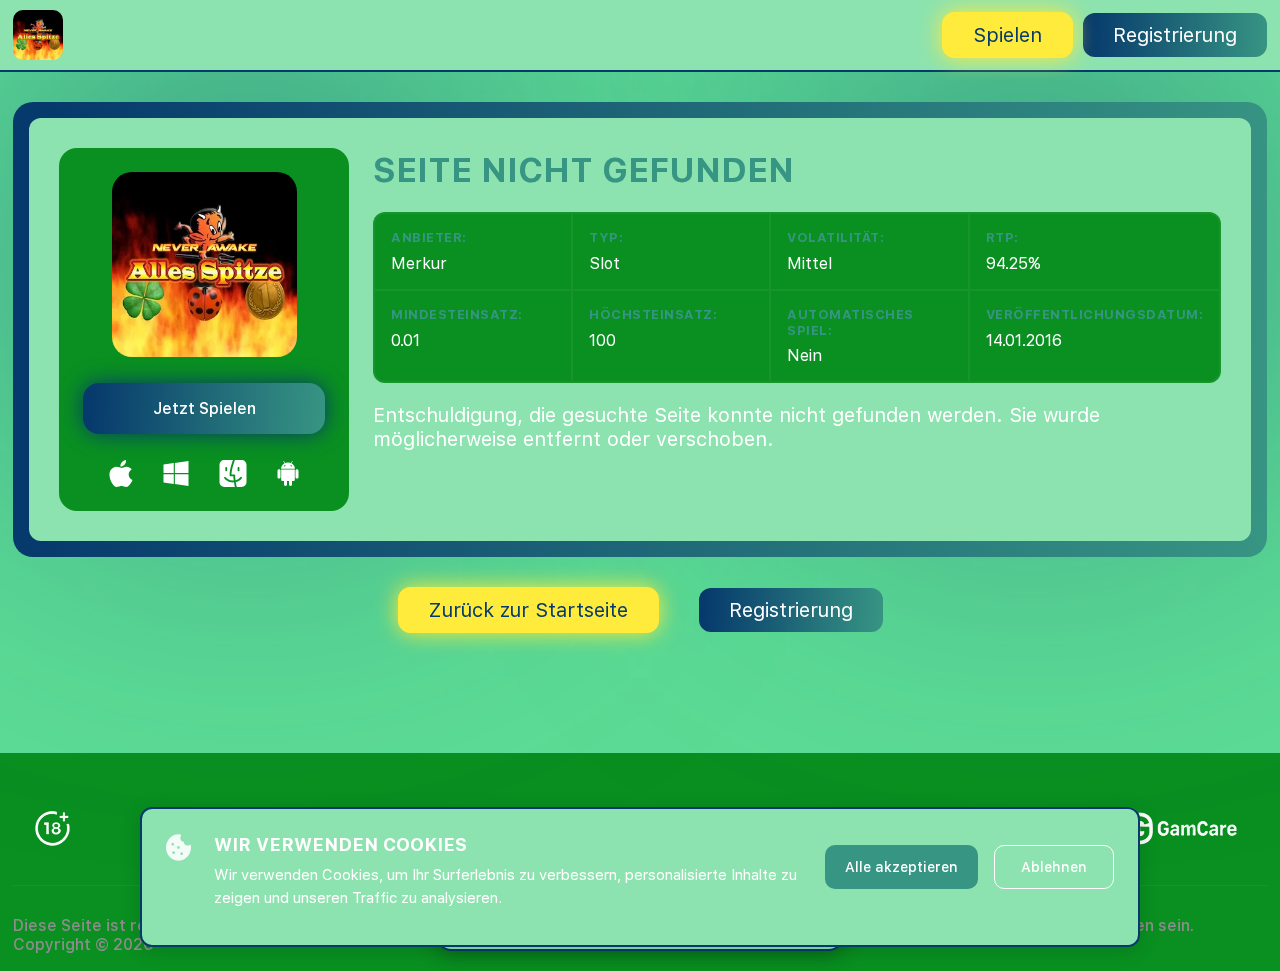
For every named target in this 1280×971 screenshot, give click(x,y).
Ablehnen (1054, 867)
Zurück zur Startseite (528, 610)
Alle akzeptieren (901, 867)
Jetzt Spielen (204, 408)
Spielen (1007, 35)
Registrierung (1175, 35)
